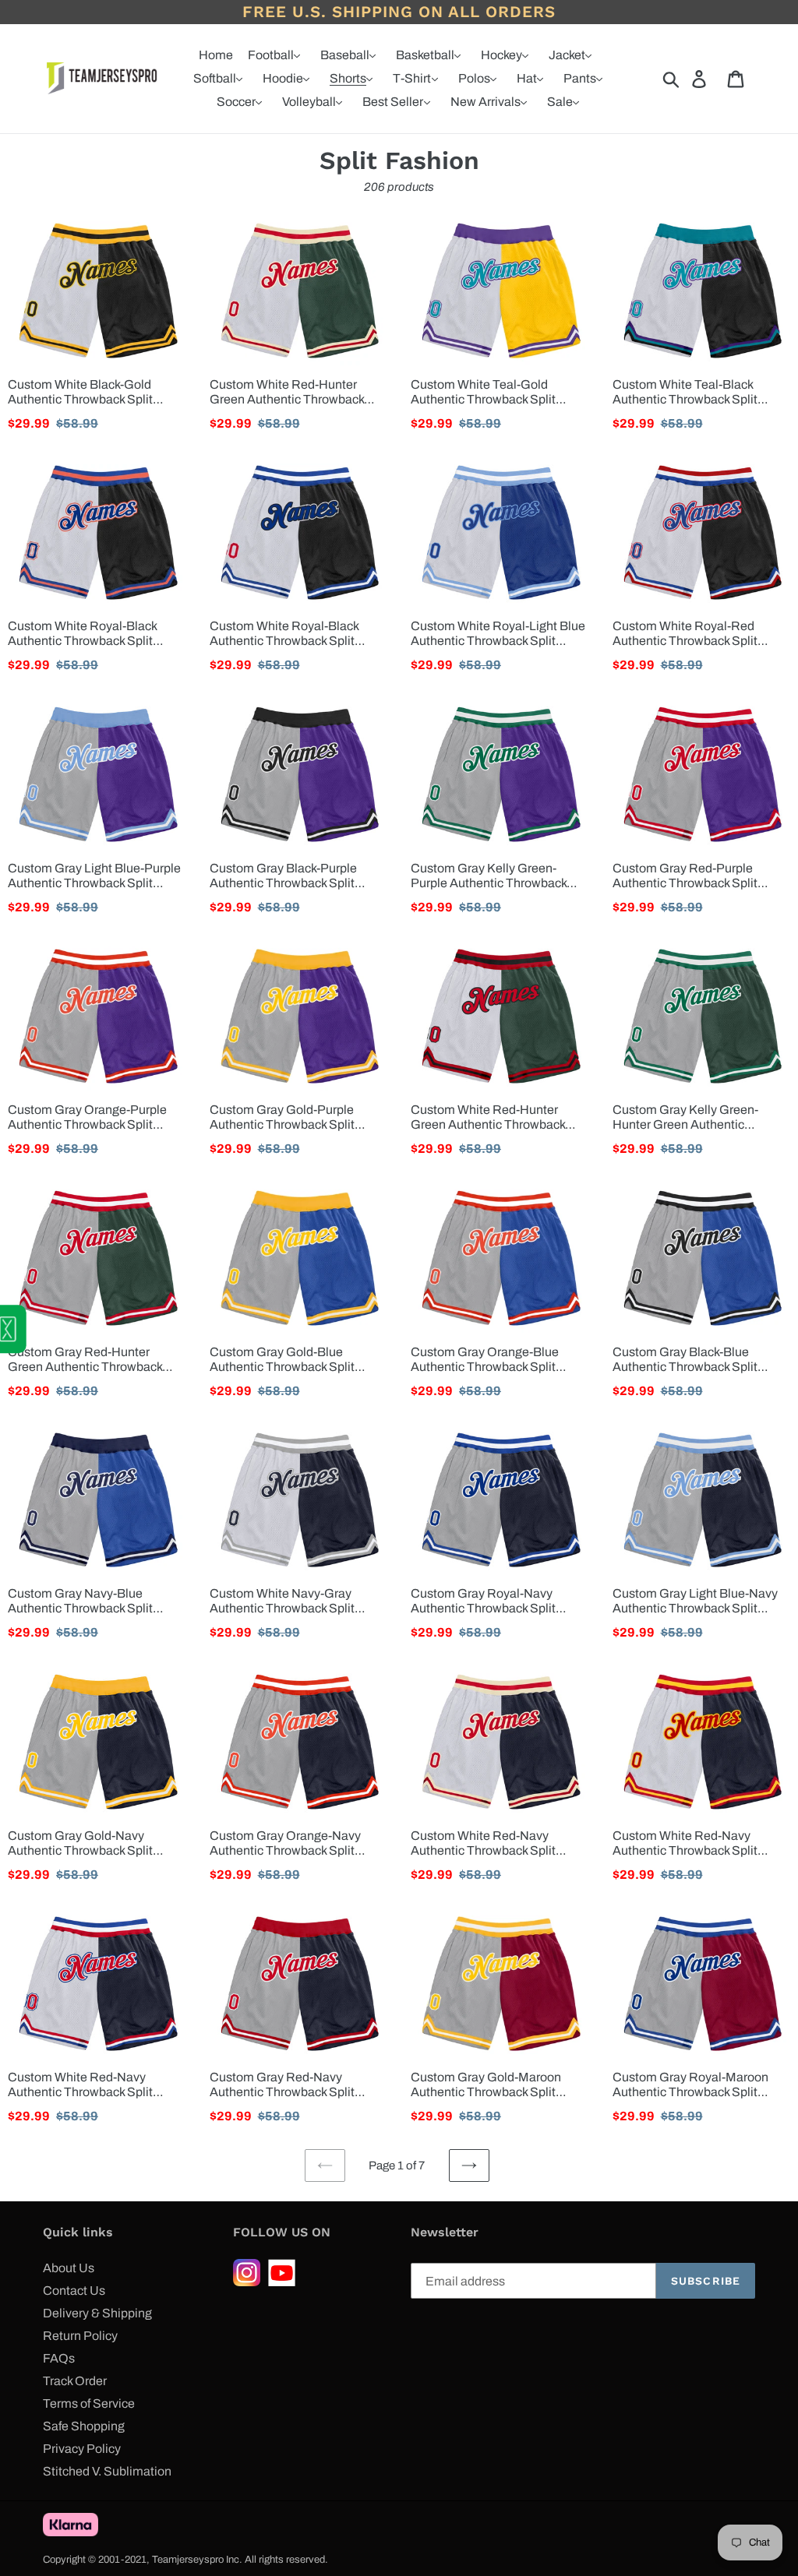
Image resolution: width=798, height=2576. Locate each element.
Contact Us (74, 2291)
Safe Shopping (84, 2426)
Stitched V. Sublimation (107, 2471)
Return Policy (80, 2336)
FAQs (59, 2358)
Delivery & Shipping (97, 2313)
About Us (69, 2268)
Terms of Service (89, 2403)
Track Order (75, 2381)
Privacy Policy (82, 2449)
